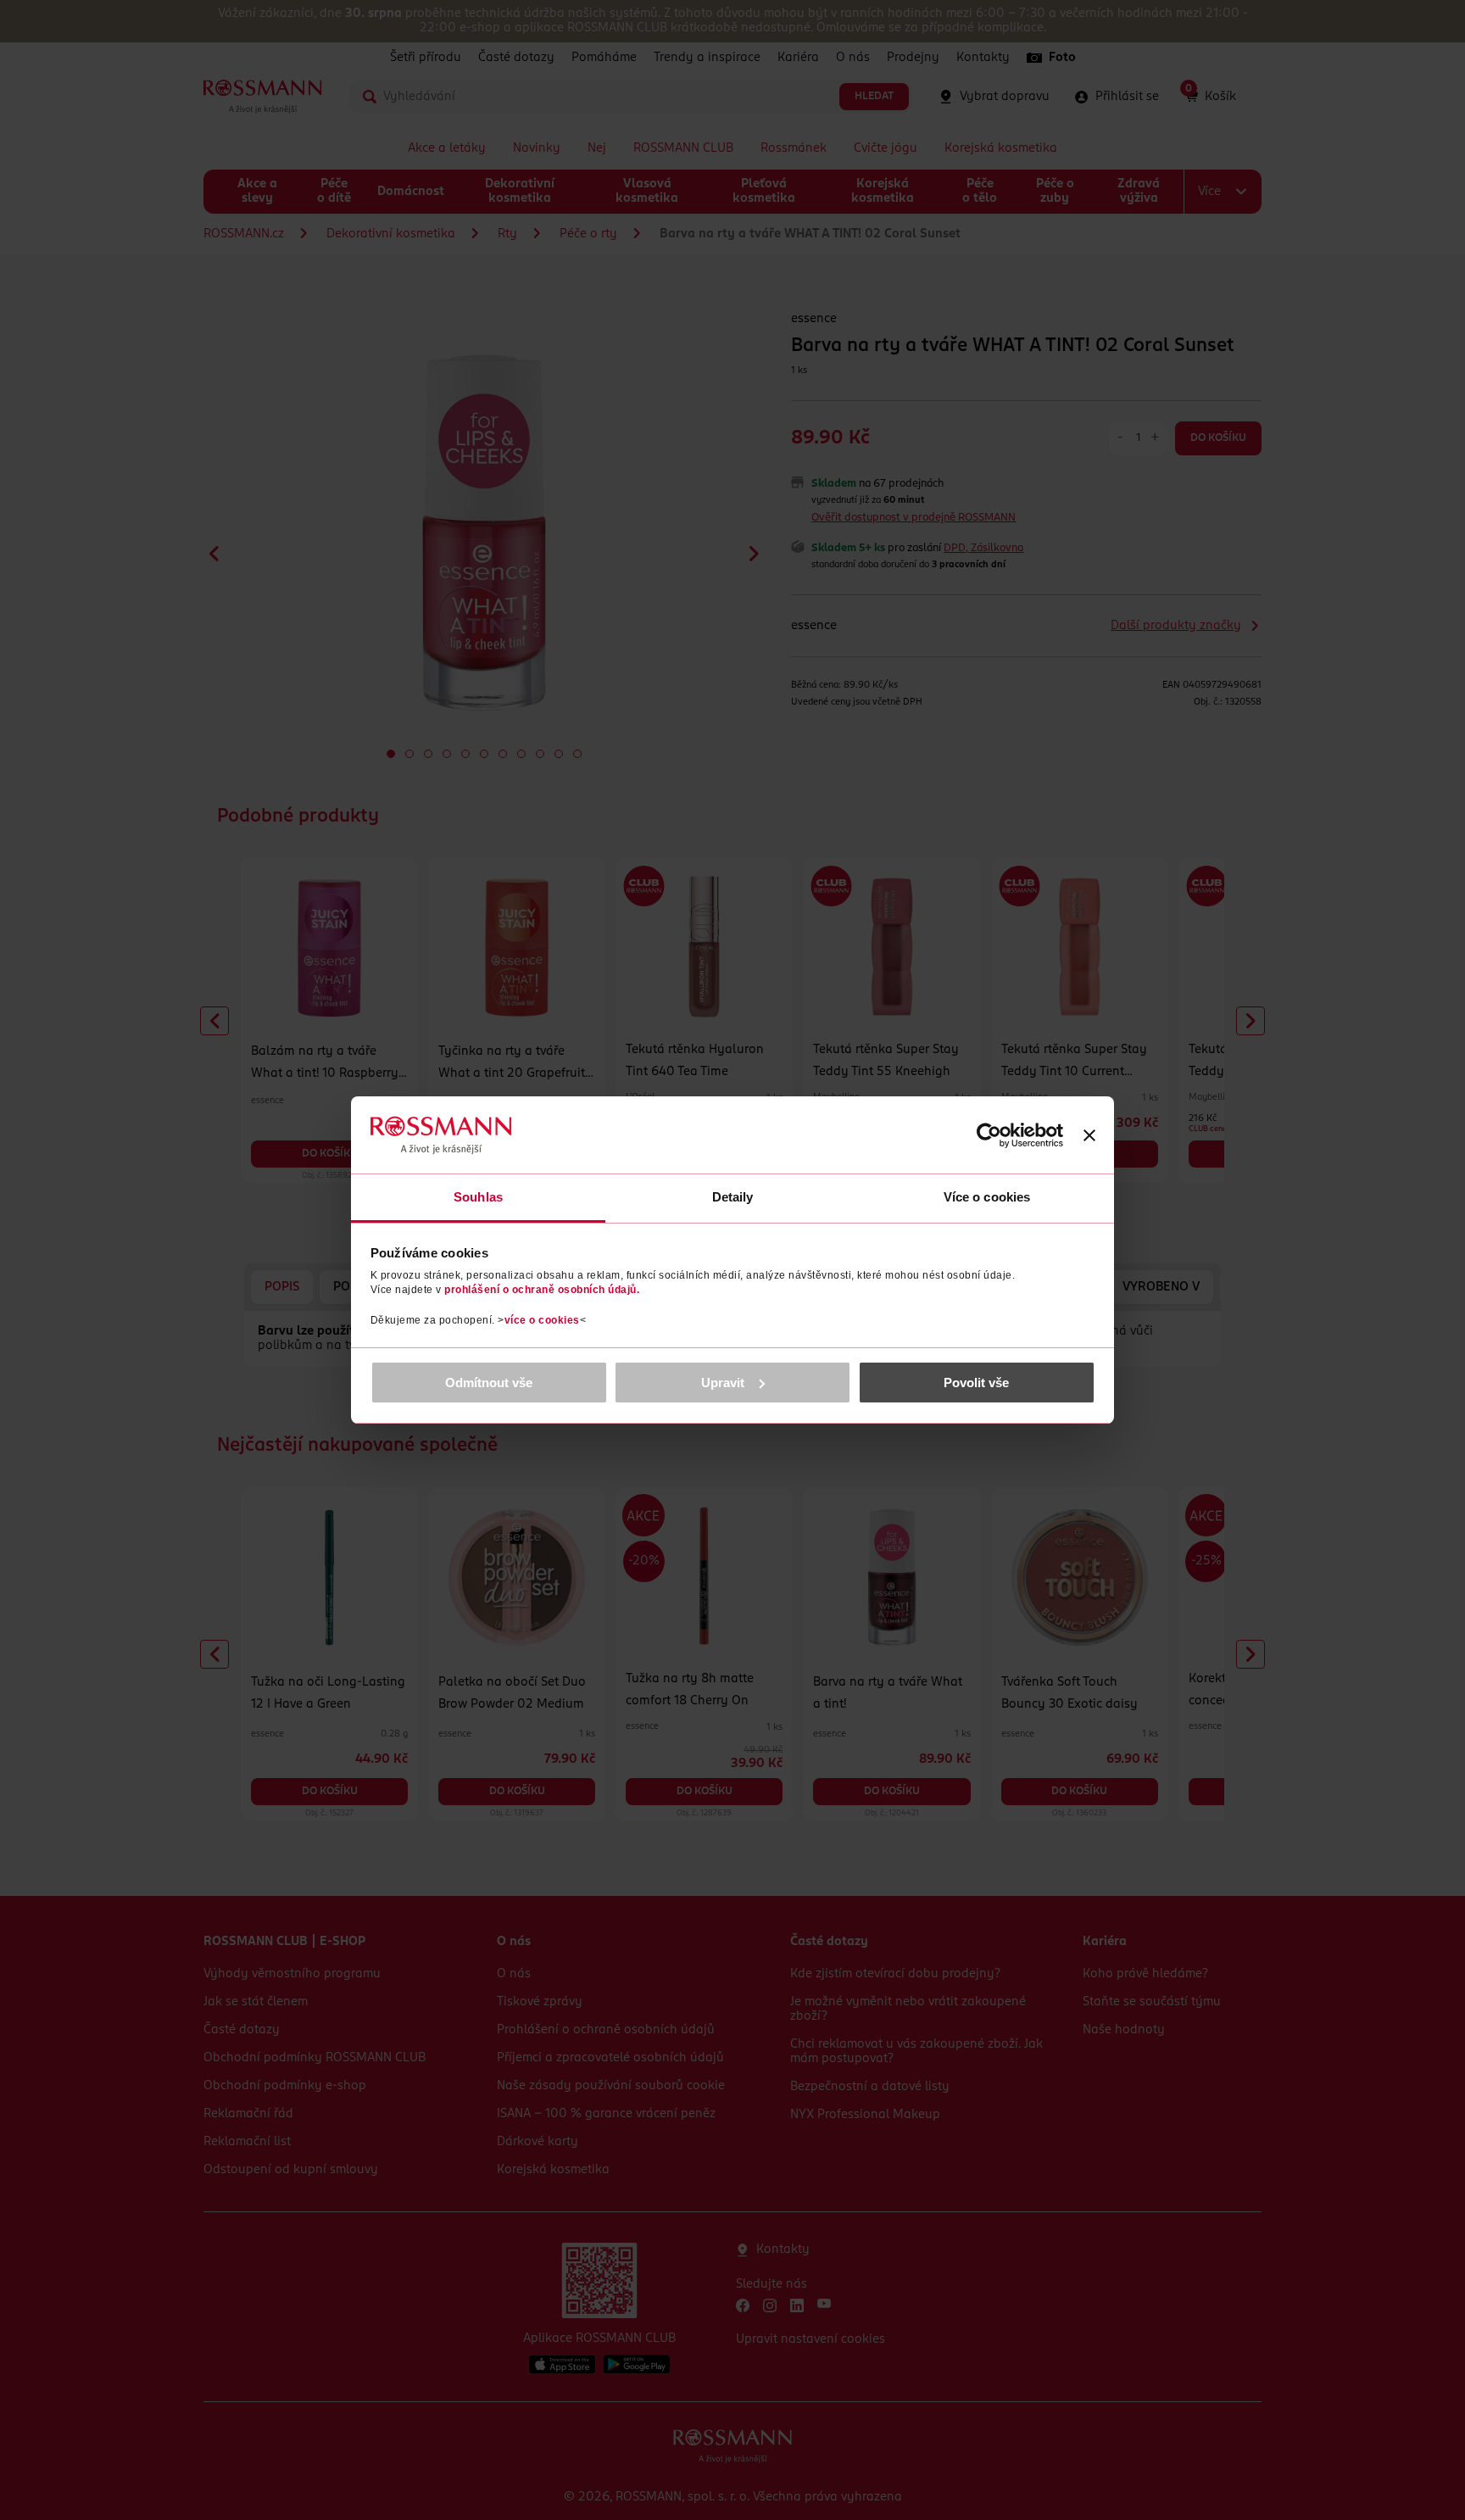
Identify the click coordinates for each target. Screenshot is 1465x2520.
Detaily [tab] (733, 1197)
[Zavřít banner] (1089, 1135)
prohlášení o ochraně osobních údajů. (542, 1290)
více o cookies (542, 1320)
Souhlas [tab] (478, 1197)
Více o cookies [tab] (987, 1197)
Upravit (723, 1383)
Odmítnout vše (489, 1383)
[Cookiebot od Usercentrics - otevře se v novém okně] (989, 1135)
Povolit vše (976, 1383)
